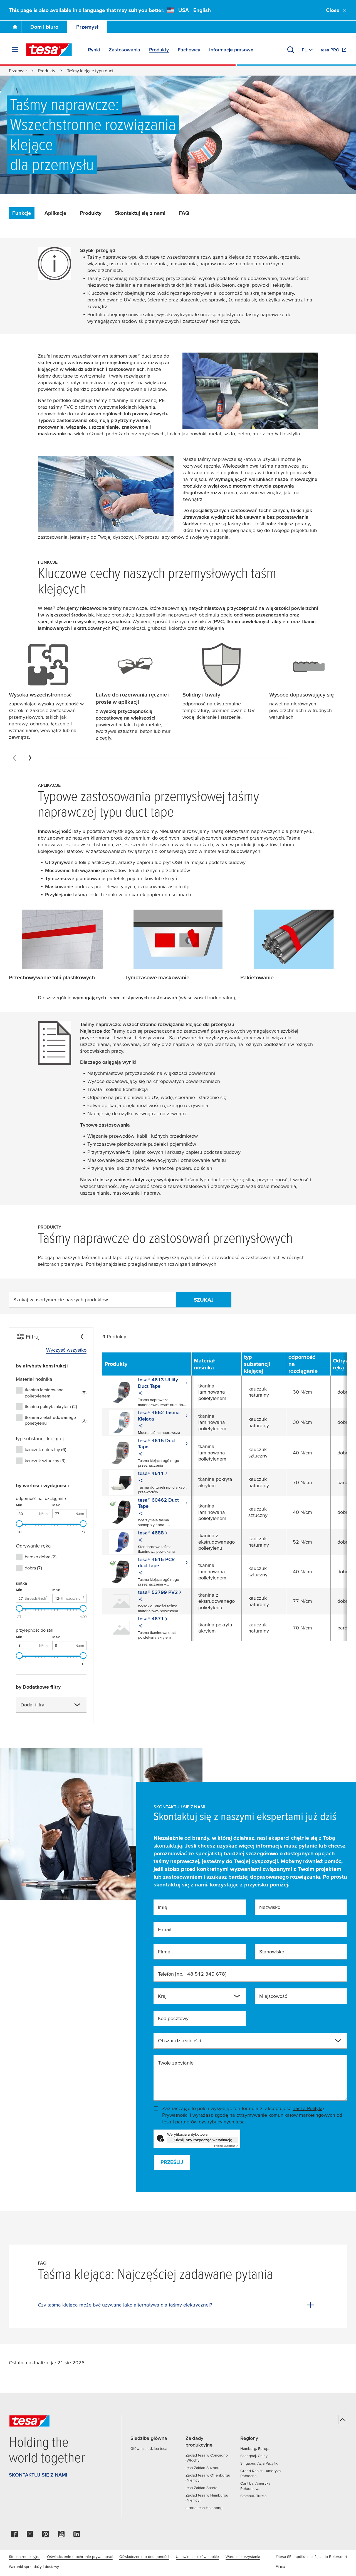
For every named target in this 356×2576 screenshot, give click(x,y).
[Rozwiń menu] (15, 50)
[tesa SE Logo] (49, 50)
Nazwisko (270, 1907)
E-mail (165, 1929)
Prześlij (172, 2162)
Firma (164, 1952)
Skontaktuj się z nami (140, 213)
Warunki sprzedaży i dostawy (34, 2567)
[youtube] (61, 2536)
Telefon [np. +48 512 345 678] (192, 1974)
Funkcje (22, 213)
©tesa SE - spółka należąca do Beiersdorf (311, 2557)
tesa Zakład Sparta (201, 2488)
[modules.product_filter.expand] (77, 1705)
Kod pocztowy (173, 2018)
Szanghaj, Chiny (254, 2456)
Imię (163, 1907)
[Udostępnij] (141, 1394)
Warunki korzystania (243, 2557)
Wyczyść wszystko (66, 1350)
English (202, 10)
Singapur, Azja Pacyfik (259, 2463)
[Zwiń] (82, 1337)
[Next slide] (30, 758)
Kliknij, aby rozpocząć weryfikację (203, 2140)
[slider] (19, 1524)
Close (333, 10)
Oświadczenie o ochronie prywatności (80, 2557)
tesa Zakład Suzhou (202, 2468)
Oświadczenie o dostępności (144, 2557)
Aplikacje (55, 213)
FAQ (184, 213)
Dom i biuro (44, 27)
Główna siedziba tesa (149, 2448)
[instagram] (30, 2536)
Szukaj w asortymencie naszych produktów (61, 1300)
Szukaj (204, 1300)
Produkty (47, 71)
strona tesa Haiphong (204, 2508)
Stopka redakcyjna (25, 2557)
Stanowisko (272, 1952)
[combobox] (51, 1705)
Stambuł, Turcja (253, 2496)
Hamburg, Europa (255, 2448)
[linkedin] (77, 2536)
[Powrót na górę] (343, 2420)
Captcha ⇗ (226, 2146)
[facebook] (14, 2536)
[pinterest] (46, 2536)
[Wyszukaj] (291, 50)
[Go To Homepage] (15, 27)
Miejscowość (273, 1996)
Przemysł (87, 27)
